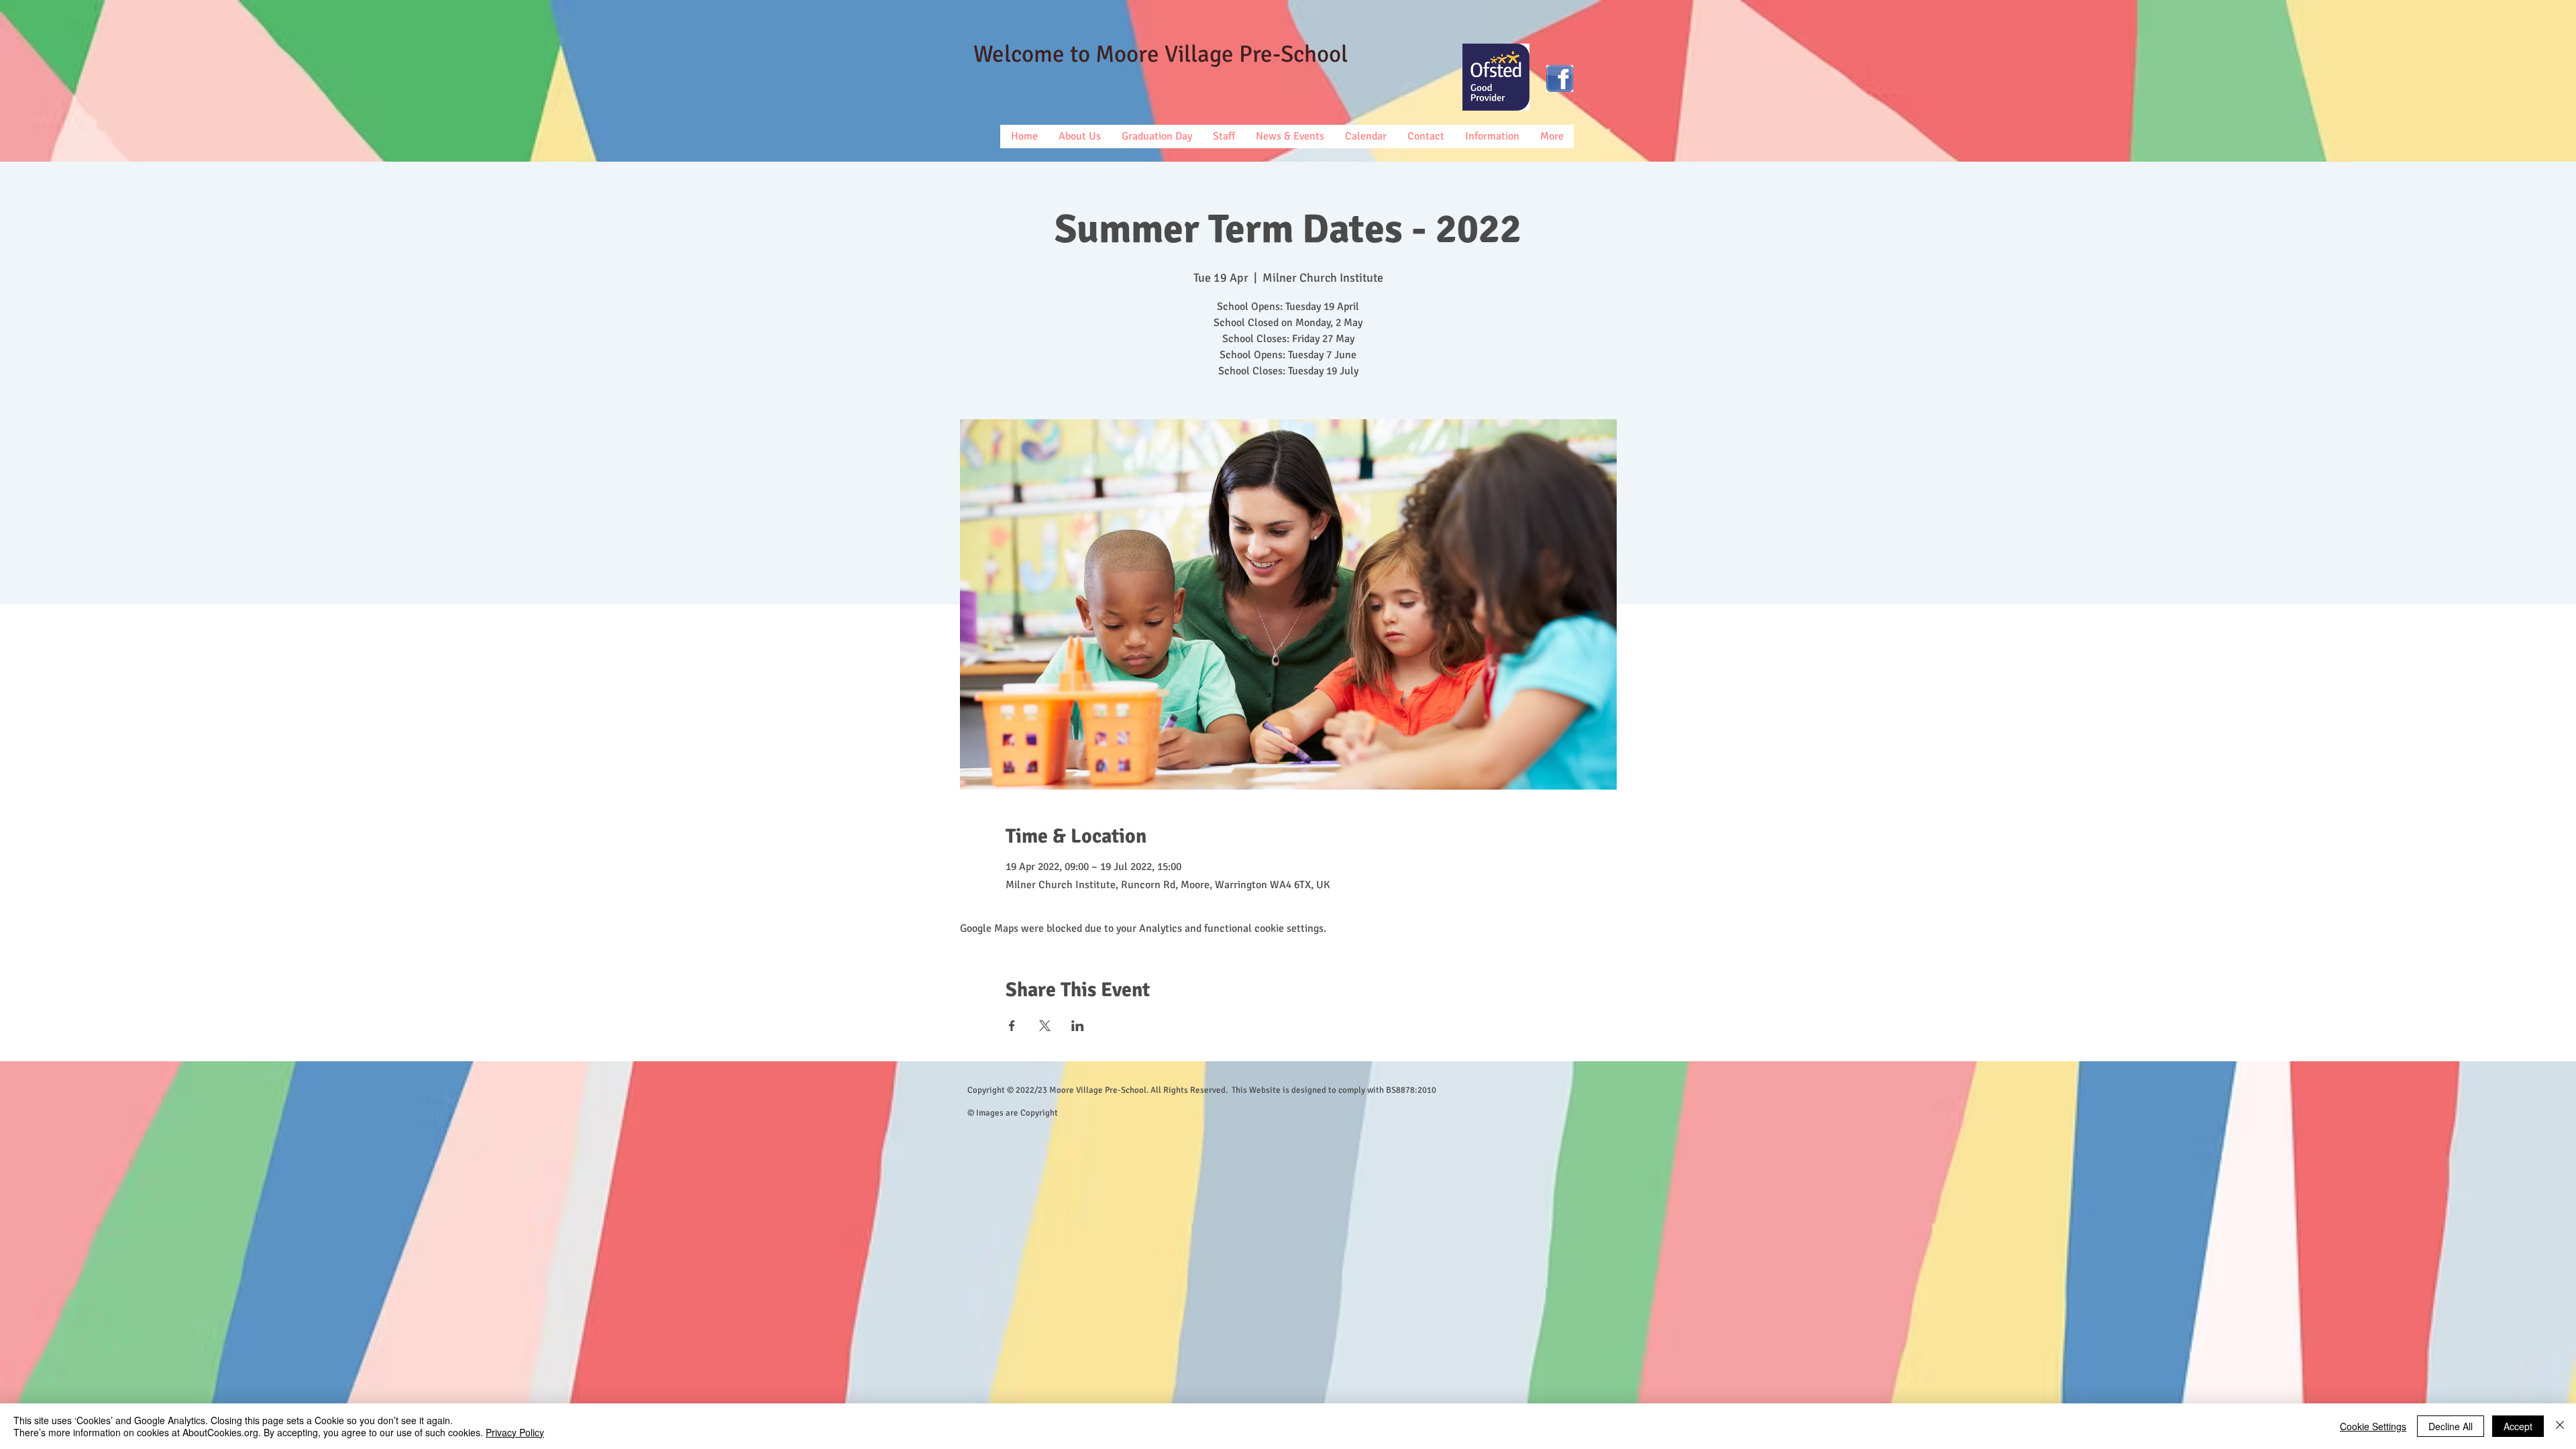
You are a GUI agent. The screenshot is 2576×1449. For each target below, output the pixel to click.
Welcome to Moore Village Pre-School (1161, 54)
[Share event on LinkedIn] (1078, 1026)
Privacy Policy (515, 1432)
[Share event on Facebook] (1012, 1026)
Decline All (2451, 1426)
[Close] (2560, 1426)
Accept (2518, 1426)
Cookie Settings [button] (2373, 1426)
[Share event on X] (1045, 1026)
